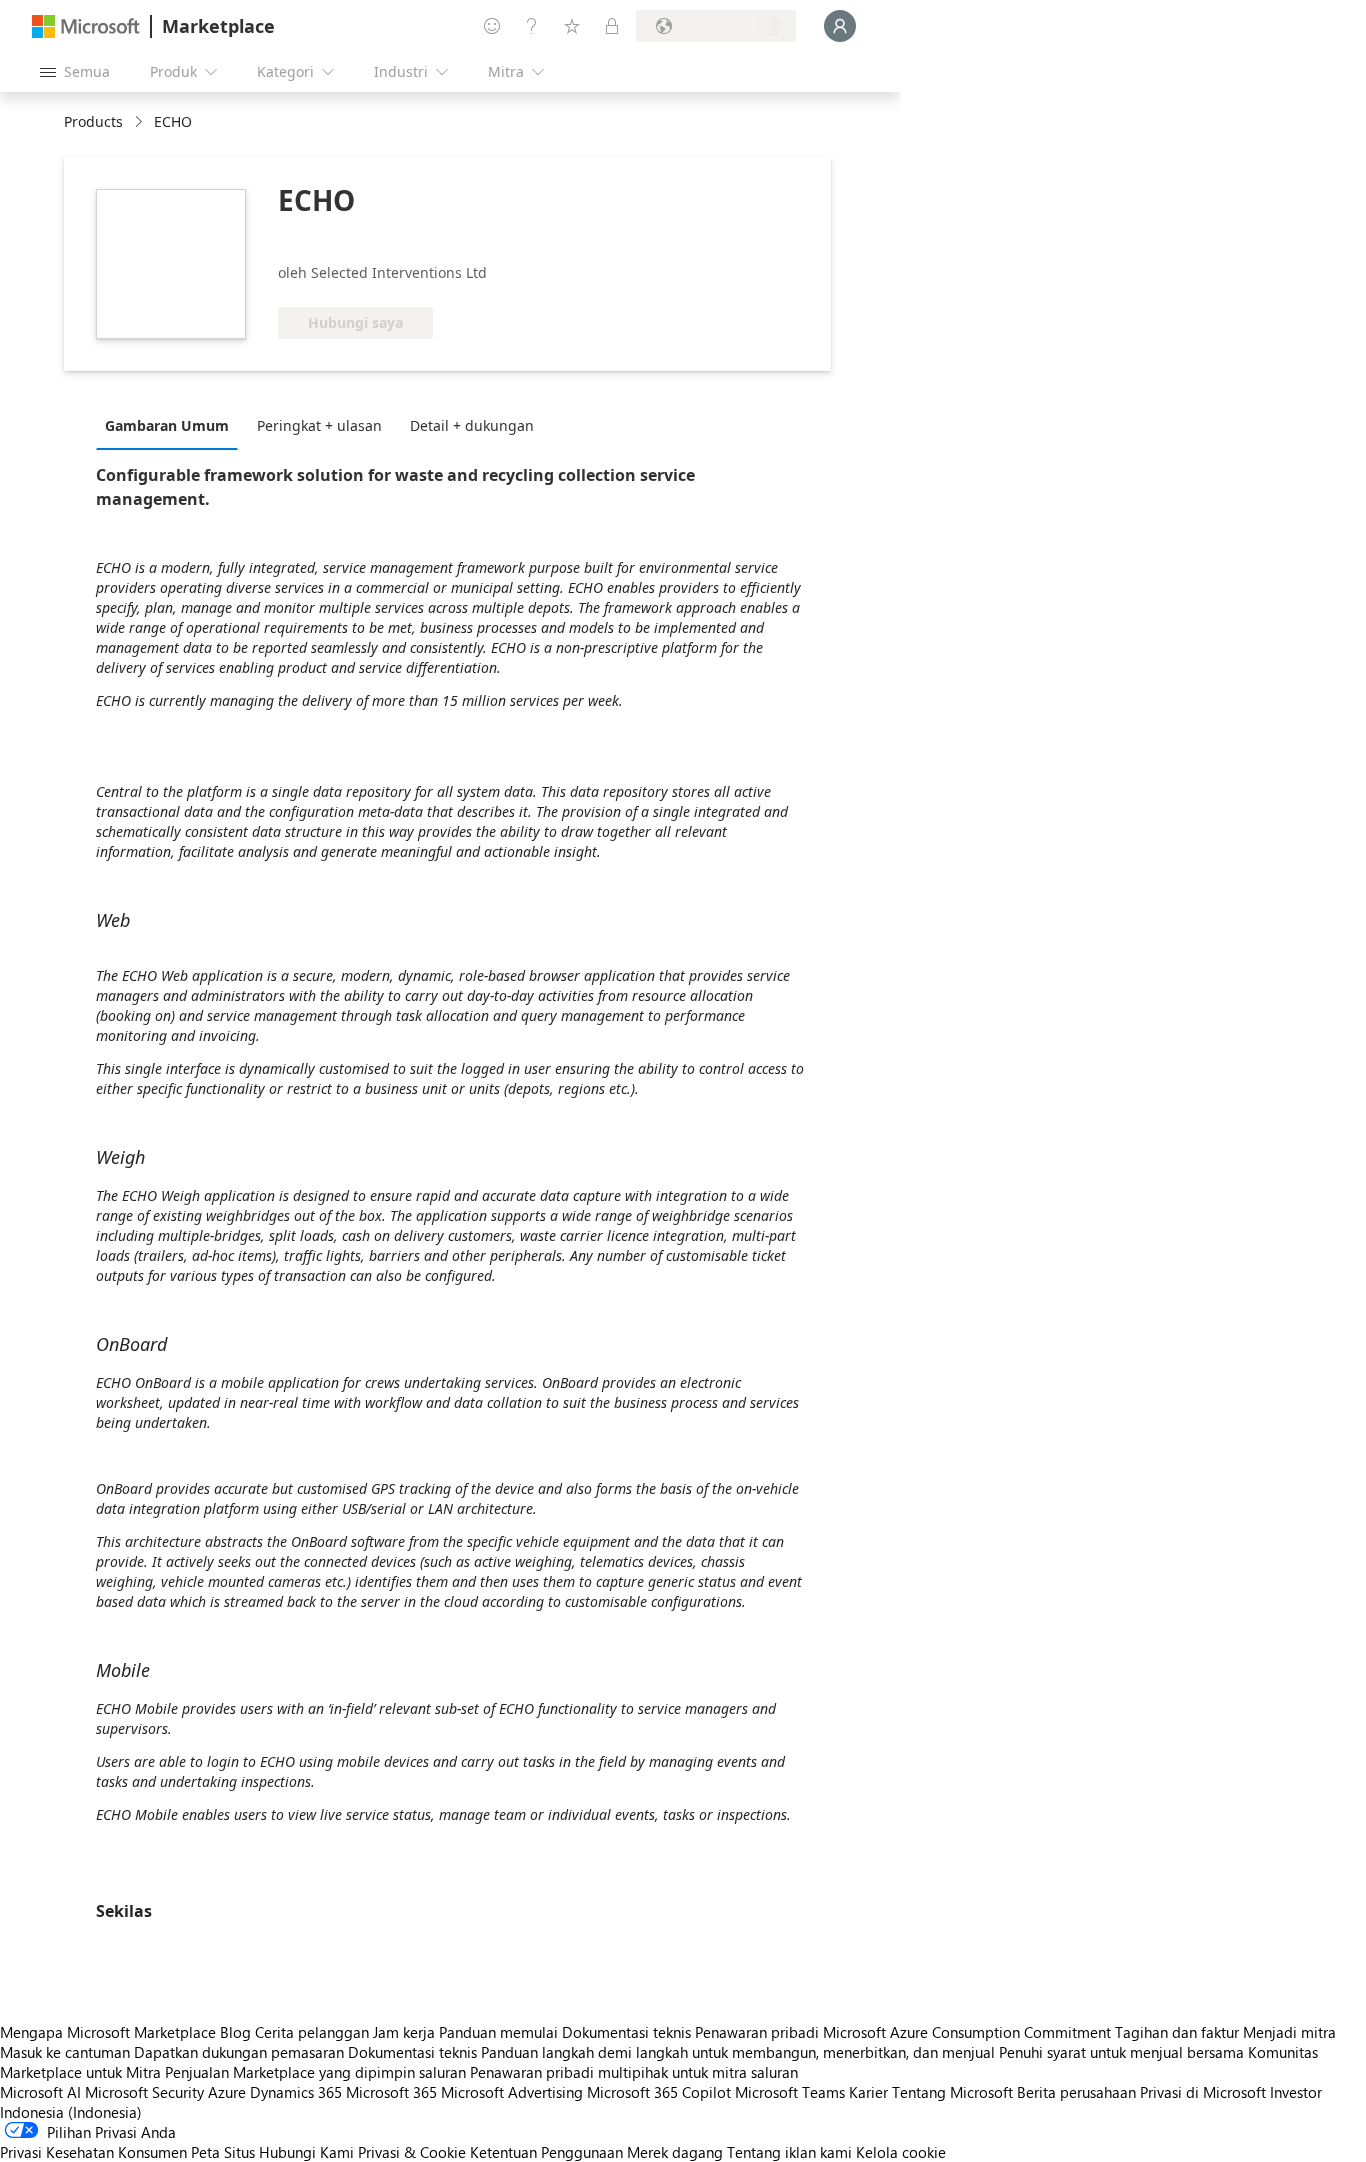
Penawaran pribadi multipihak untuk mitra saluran (634, 2072)
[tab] (172, 425)
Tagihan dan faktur (1177, 2032)
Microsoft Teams (790, 2092)
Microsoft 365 (391, 2092)
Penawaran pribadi (757, 2032)
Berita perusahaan (1076, 2092)
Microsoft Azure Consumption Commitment (969, 2032)
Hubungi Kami (306, 2152)
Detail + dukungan (472, 425)
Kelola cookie (901, 2152)
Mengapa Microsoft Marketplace (108, 2032)
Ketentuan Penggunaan (546, 2152)
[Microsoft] (86, 26)
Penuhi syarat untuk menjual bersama (1121, 2052)
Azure (227, 2092)
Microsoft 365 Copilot (659, 2092)
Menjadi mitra (1289, 2032)
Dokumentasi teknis (626, 2032)
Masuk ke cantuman (65, 2052)
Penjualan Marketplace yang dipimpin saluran (315, 2072)
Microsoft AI (40, 2092)
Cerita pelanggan (312, 2032)
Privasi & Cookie (412, 2152)
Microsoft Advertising (512, 2092)
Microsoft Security (144, 2092)
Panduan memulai (498, 2032)
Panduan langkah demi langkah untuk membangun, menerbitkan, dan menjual (738, 2052)
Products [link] (93, 121)
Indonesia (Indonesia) (71, 2112)
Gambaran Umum (167, 425)
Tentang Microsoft (952, 2092)
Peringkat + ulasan (319, 425)
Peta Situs (223, 2152)
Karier (868, 2092)
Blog (235, 2032)
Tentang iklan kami (789, 2152)
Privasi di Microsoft (1203, 2092)
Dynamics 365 (296, 2092)
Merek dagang (675, 2152)
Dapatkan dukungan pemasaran (239, 2052)
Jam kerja (404, 2032)
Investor (1296, 2092)
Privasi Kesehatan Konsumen (93, 2152)
